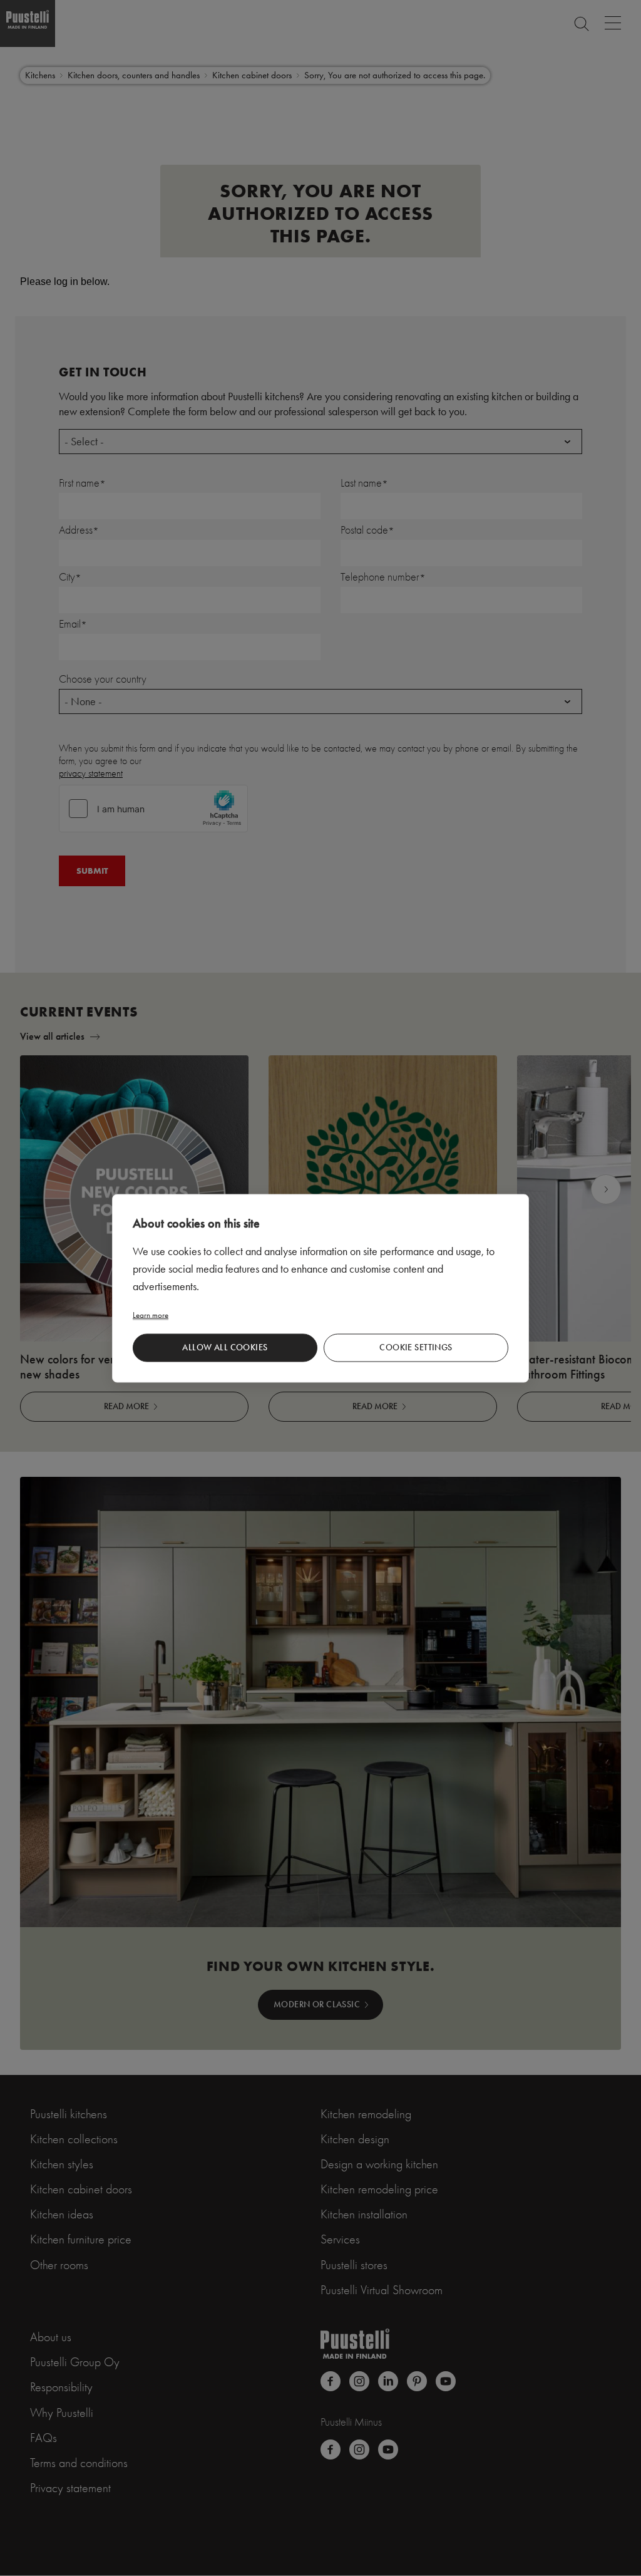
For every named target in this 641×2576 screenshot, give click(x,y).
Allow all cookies (225, 1347)
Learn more (151, 1314)
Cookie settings (416, 1347)
